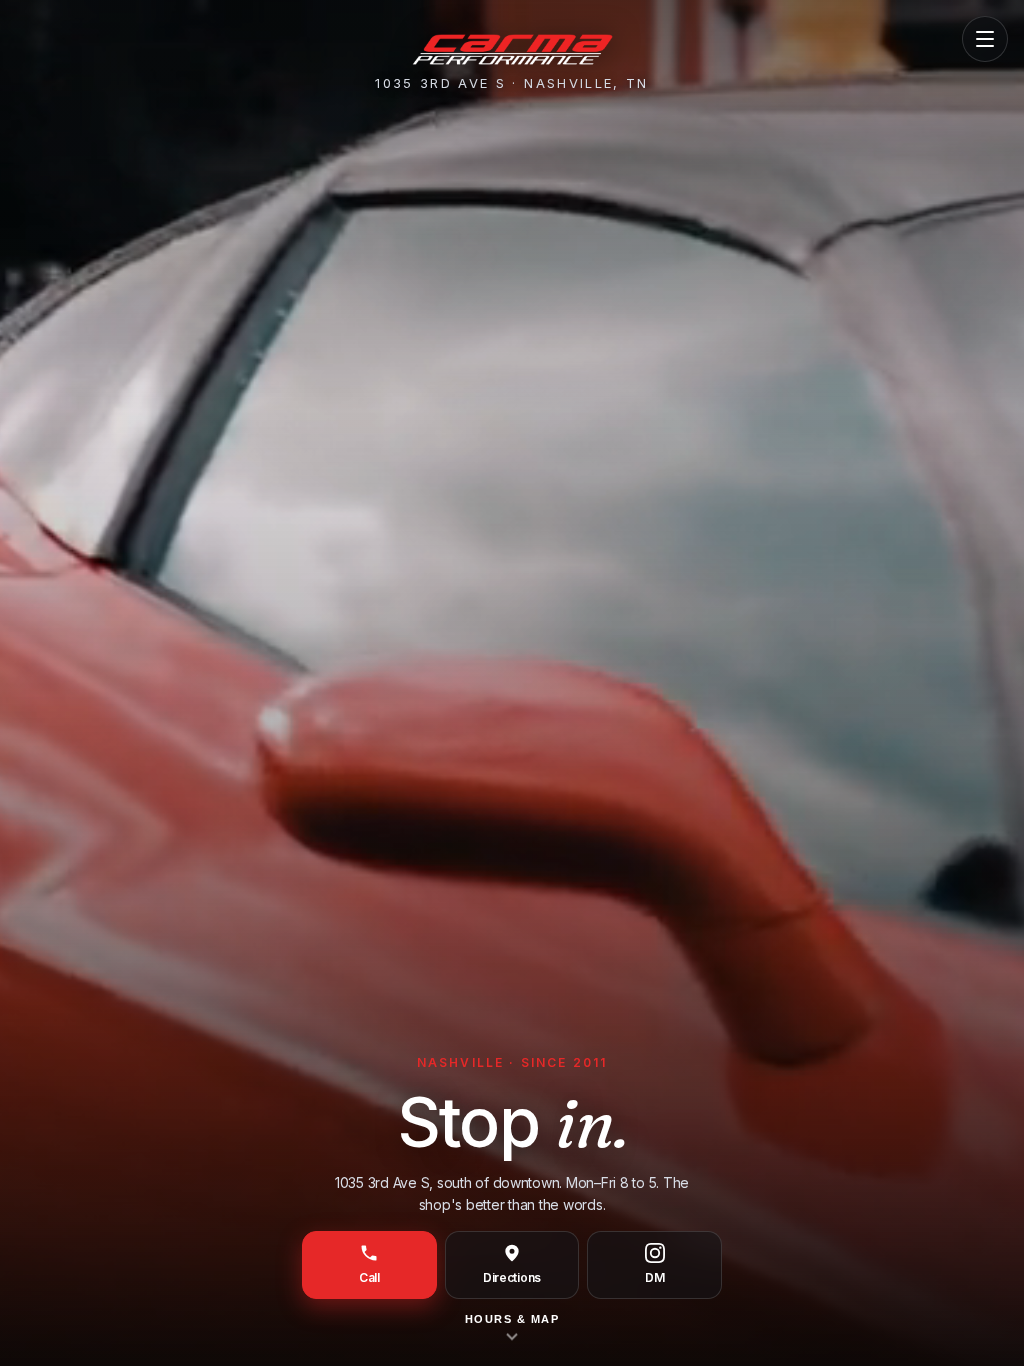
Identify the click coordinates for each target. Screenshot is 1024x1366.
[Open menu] (985, 39)
